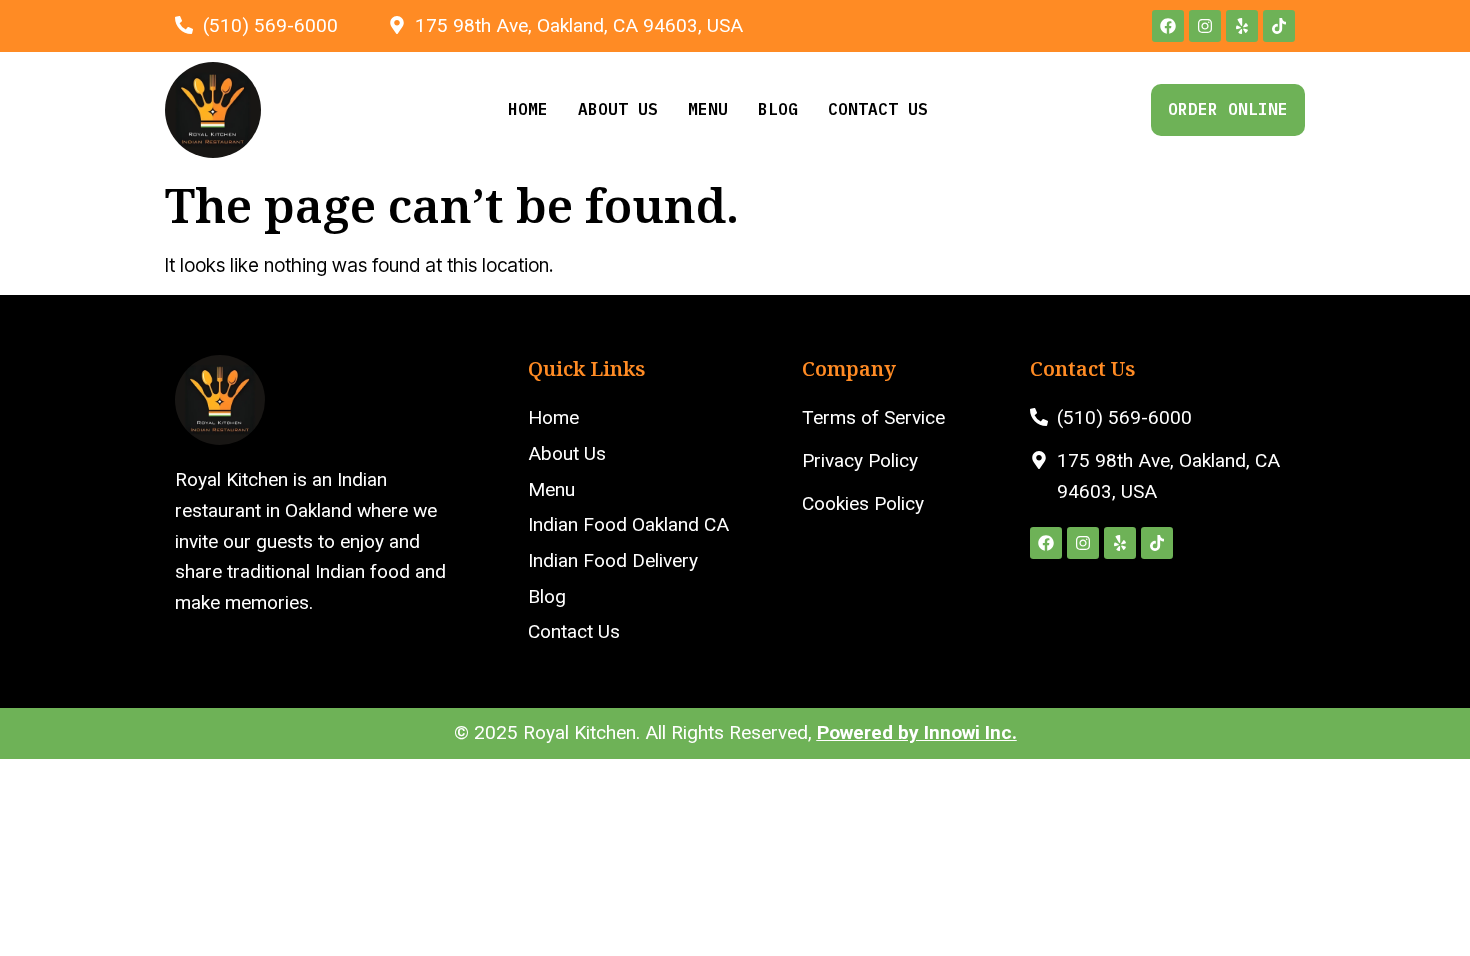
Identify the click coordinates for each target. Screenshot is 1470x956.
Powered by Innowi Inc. (917, 732)
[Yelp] (1242, 26)
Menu (708, 109)
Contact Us (878, 109)
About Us (618, 109)
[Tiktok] (1279, 26)
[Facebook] (1168, 26)
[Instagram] (1205, 26)
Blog (778, 109)
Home (528, 109)
